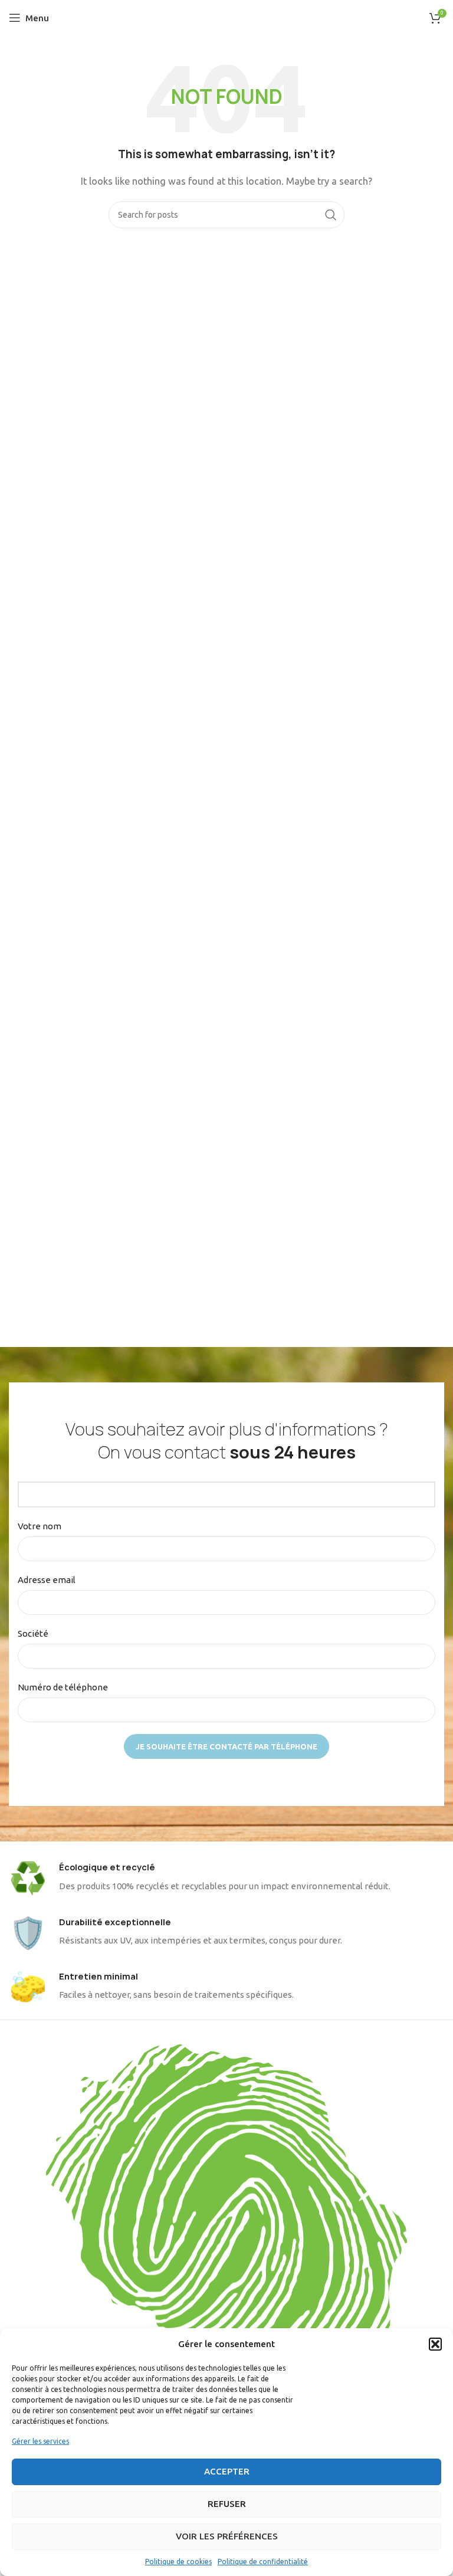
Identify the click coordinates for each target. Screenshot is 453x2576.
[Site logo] (227, 17)
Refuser (227, 2504)
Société (33, 1633)
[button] (435, 2344)
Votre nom (40, 1526)
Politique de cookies (178, 2562)
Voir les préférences (227, 2536)
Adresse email (47, 1580)
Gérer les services (40, 2441)
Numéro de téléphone (63, 1687)
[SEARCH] (331, 215)
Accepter (227, 2471)
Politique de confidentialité (263, 2562)
